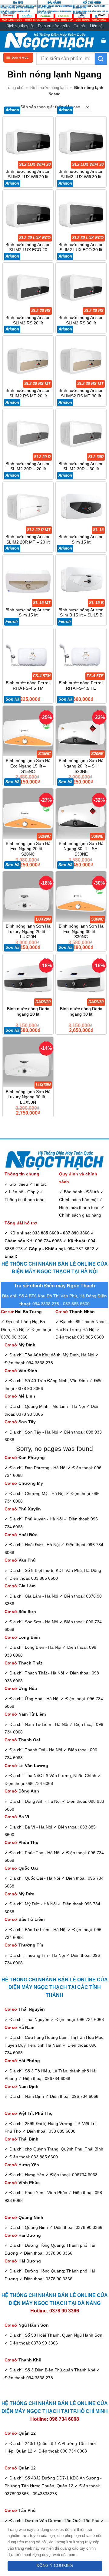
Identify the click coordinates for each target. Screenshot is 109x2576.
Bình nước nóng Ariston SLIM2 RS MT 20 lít (28, 393)
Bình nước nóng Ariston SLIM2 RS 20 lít (28, 320)
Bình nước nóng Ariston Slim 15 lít (81, 539)
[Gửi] (101, 59)
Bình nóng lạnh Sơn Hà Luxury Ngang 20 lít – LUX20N (28, 931)
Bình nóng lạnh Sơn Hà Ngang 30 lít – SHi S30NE (81, 849)
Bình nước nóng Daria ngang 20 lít (28, 1012)
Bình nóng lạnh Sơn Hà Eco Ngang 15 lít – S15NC (28, 766)
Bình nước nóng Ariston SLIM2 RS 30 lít (81, 320)
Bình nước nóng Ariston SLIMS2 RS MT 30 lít (81, 393)
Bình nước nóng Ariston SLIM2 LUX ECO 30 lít (81, 247)
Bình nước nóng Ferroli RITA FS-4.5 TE (81, 686)
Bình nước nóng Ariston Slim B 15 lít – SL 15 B (81, 613)
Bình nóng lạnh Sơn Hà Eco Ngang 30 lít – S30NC (81, 931)
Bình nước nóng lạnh (49, 88)
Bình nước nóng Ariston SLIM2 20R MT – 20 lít (28, 539)
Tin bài (80, 26)
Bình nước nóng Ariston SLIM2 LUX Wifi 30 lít (81, 174)
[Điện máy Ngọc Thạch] (49, 41)
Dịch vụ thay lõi (20, 26)
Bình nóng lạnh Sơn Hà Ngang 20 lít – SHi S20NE (81, 766)
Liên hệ (96, 26)
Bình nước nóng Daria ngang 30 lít (81, 1012)
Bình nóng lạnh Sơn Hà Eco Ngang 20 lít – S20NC (28, 849)
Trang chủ (15, 88)
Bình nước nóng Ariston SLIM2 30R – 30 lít (81, 467)
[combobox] (66, 59)
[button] (104, 41)
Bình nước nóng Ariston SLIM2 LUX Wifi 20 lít (28, 174)
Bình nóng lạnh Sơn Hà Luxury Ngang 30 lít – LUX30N (28, 1097)
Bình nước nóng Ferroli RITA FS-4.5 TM (28, 686)
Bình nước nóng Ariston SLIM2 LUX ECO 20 (28, 247)
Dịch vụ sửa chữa (54, 26)
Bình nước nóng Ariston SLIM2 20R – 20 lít (28, 467)
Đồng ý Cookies (55, 2566)
